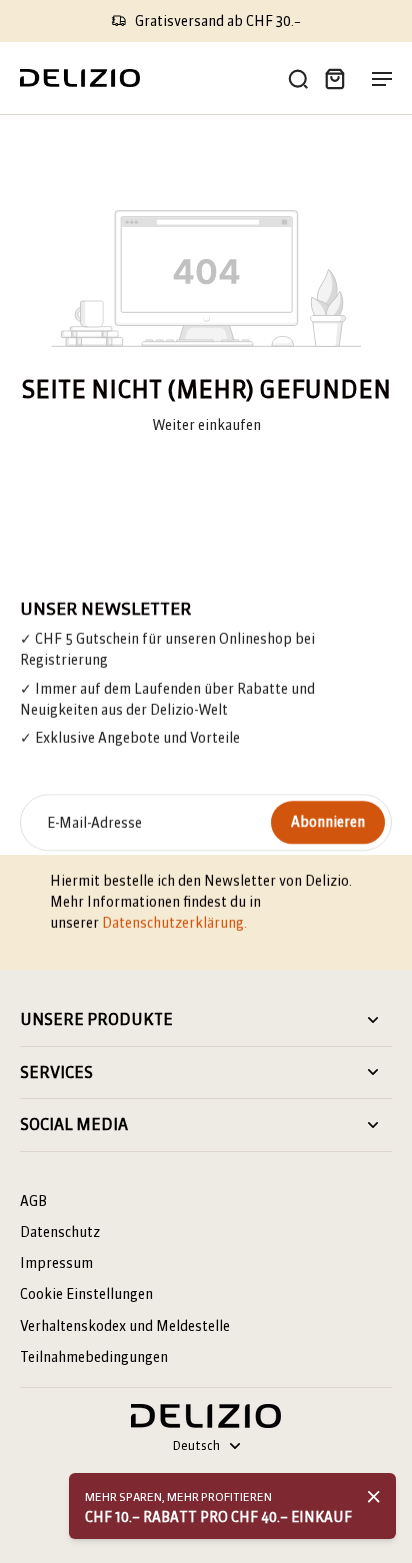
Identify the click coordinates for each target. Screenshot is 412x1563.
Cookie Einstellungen (86, 1294)
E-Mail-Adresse (94, 822)
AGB (33, 1201)
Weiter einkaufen (206, 425)
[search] (298, 78)
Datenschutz (60, 1232)
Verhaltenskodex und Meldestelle (125, 1326)
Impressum (56, 1263)
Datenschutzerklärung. (174, 923)
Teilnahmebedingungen (94, 1357)
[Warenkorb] (334, 78)
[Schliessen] (374, 1497)
